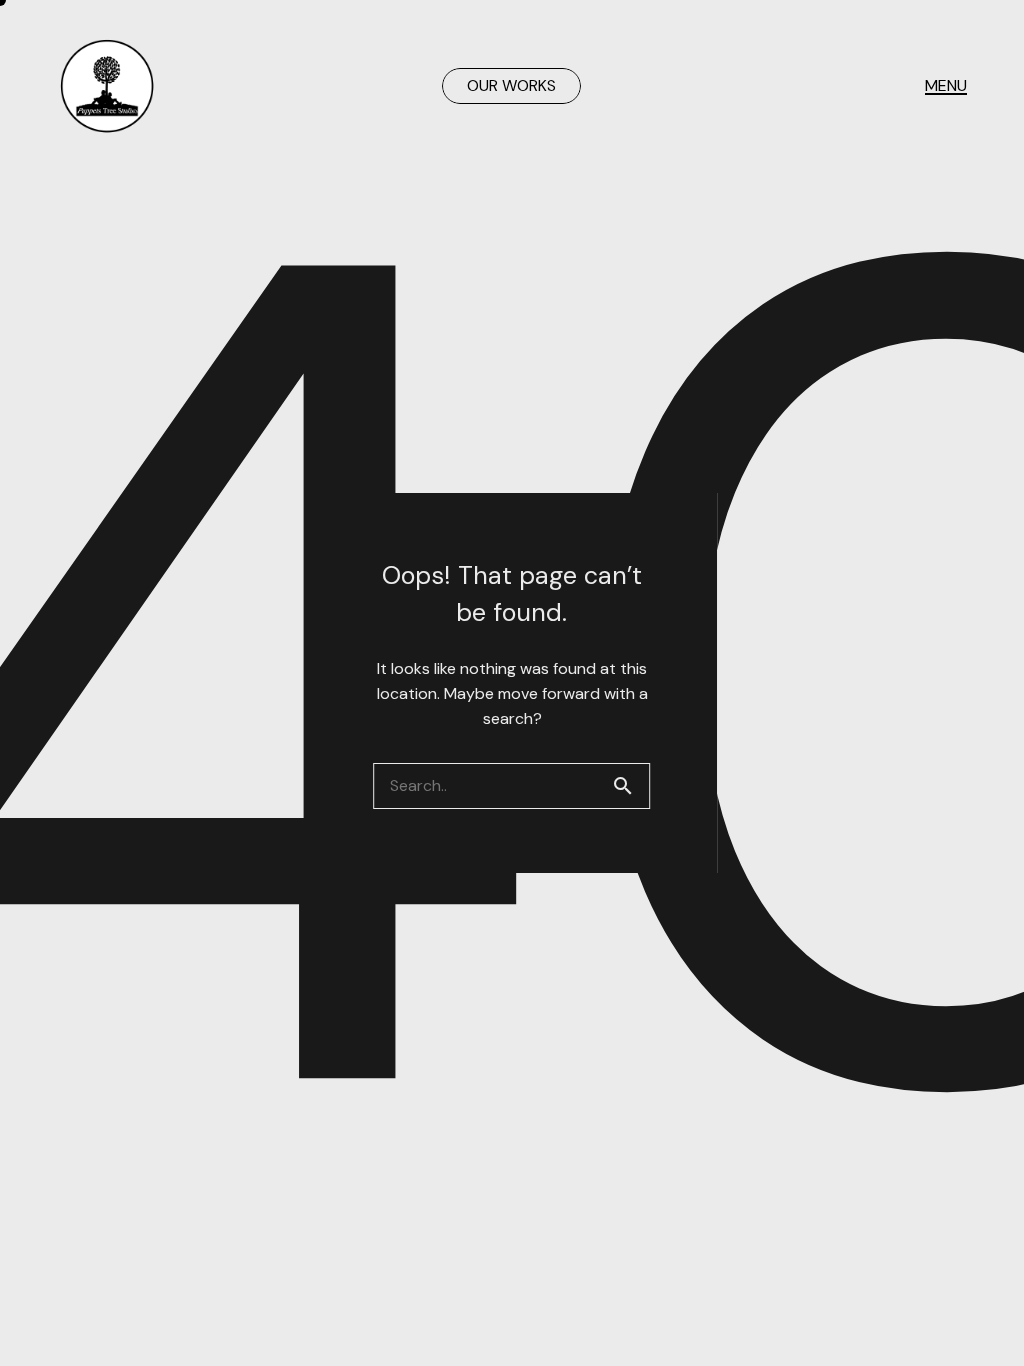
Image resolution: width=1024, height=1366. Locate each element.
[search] (631, 786)
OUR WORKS (511, 85)
